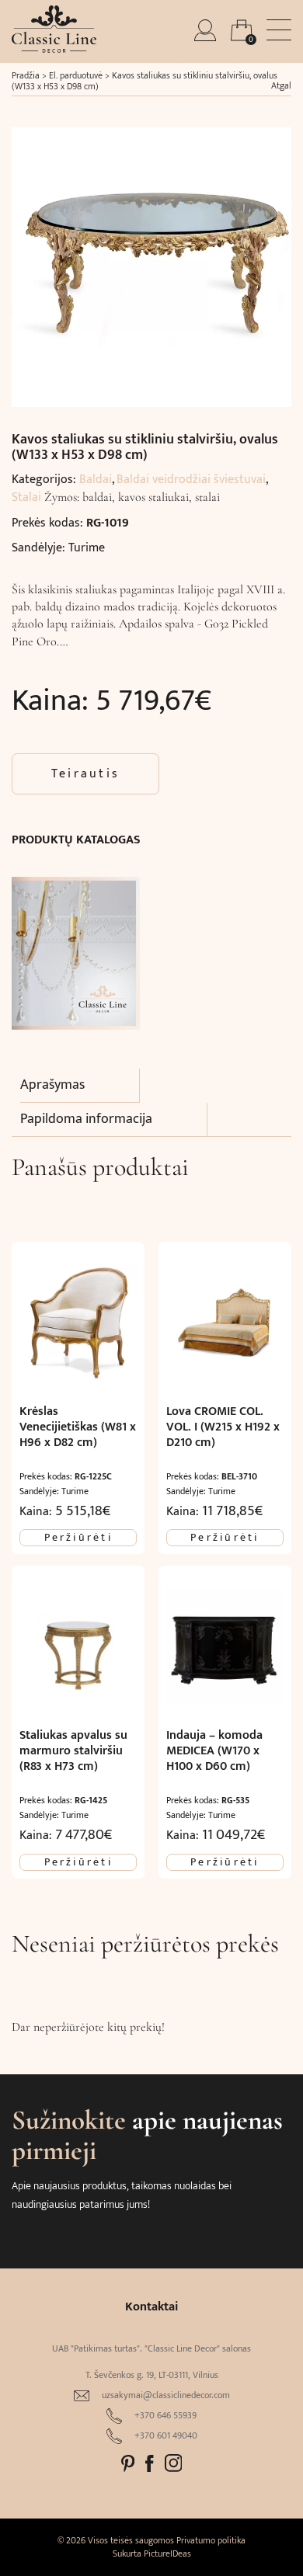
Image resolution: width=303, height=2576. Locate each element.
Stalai (26, 497)
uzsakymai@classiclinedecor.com (166, 2395)
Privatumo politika (211, 2540)
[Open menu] (279, 30)
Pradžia (26, 75)
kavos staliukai (153, 497)
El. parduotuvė (76, 75)
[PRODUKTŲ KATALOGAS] (76, 946)
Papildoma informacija (86, 1119)
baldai (97, 497)
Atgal (281, 85)
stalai (207, 497)
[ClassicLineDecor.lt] (54, 49)
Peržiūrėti (78, 1538)
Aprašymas (52, 1085)
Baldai (96, 480)
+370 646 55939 (165, 2416)
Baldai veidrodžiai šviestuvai (191, 480)
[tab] (80, 1086)
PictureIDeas (167, 2553)
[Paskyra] (207, 37)
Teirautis (85, 774)
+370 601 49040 (166, 2436)
